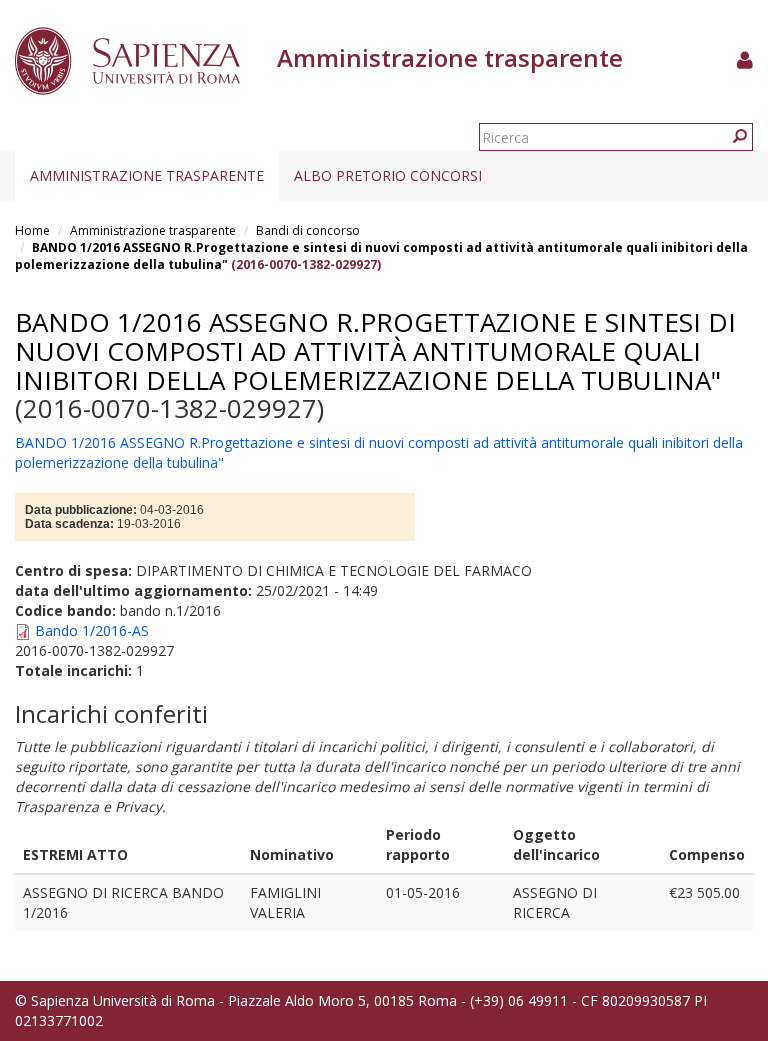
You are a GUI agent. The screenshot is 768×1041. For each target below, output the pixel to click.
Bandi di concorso (308, 230)
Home (32, 230)
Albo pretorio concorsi (388, 175)
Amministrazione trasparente (147, 175)
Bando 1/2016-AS (92, 630)
